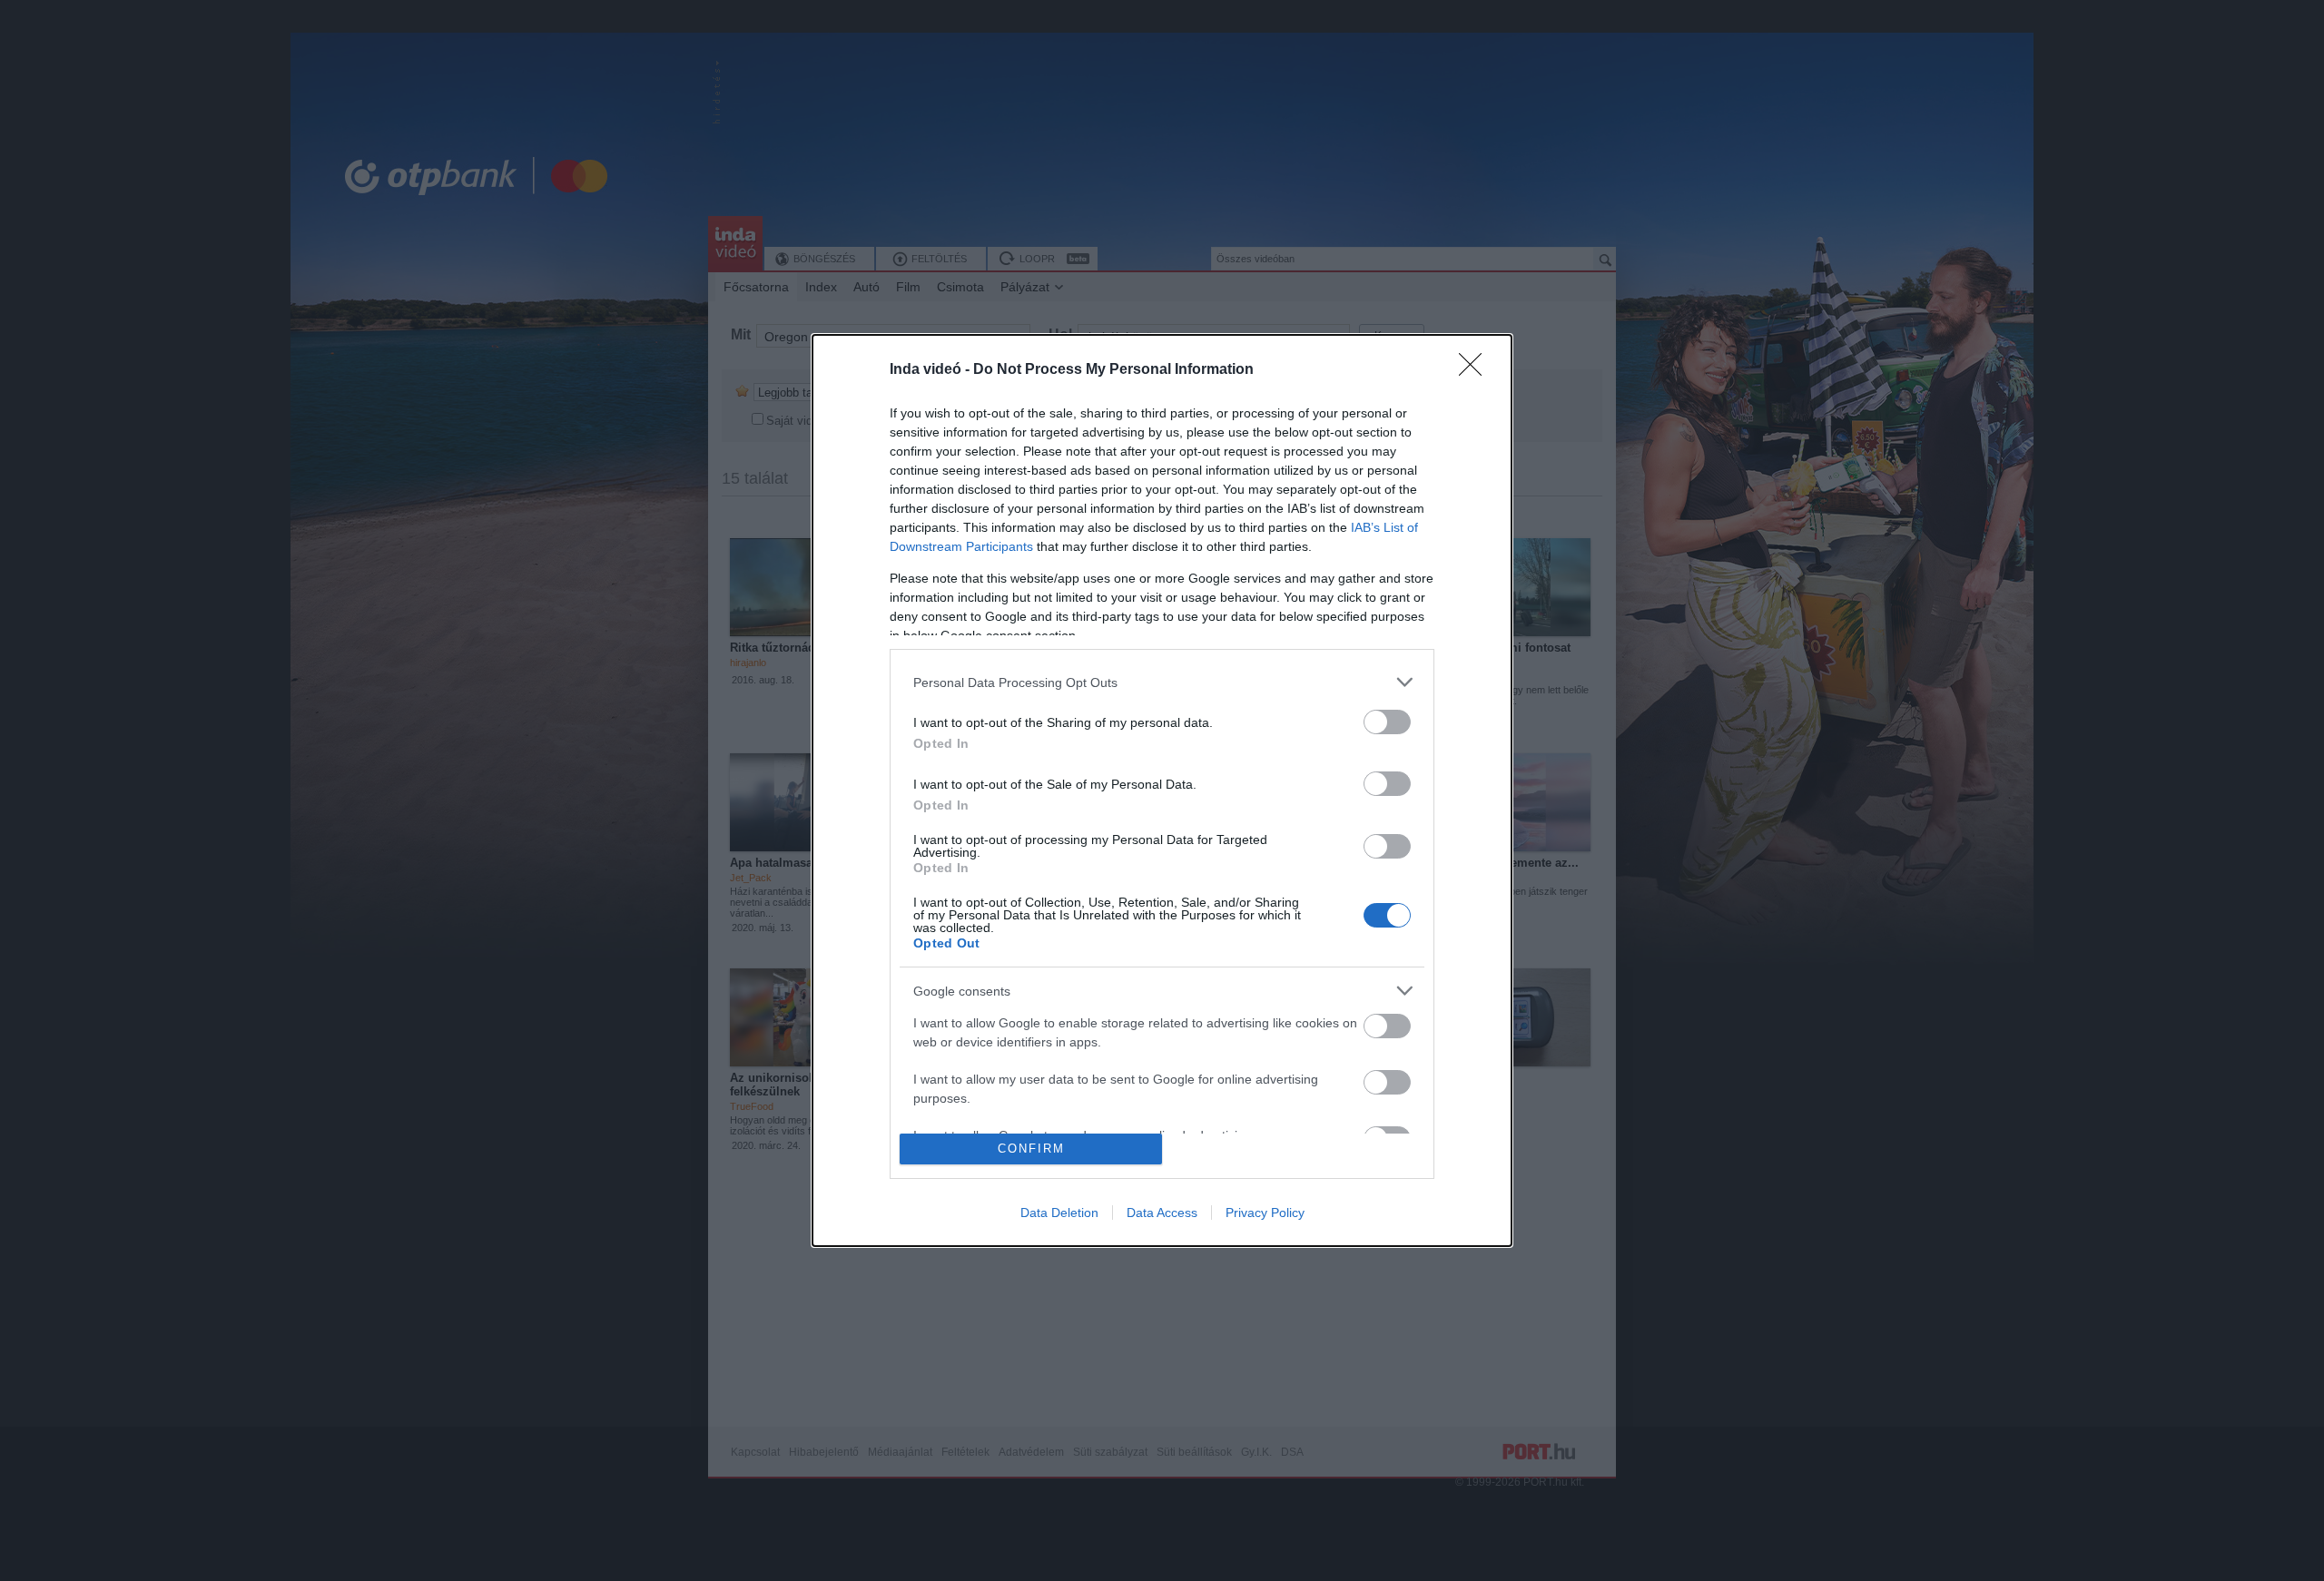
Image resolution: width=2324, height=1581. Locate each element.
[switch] (1387, 722)
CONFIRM (1031, 1149)
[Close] (1476, 370)
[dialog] (1162, 790)
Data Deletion (1059, 1213)
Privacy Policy (1265, 1213)
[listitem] (1162, 682)
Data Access (1162, 1213)
